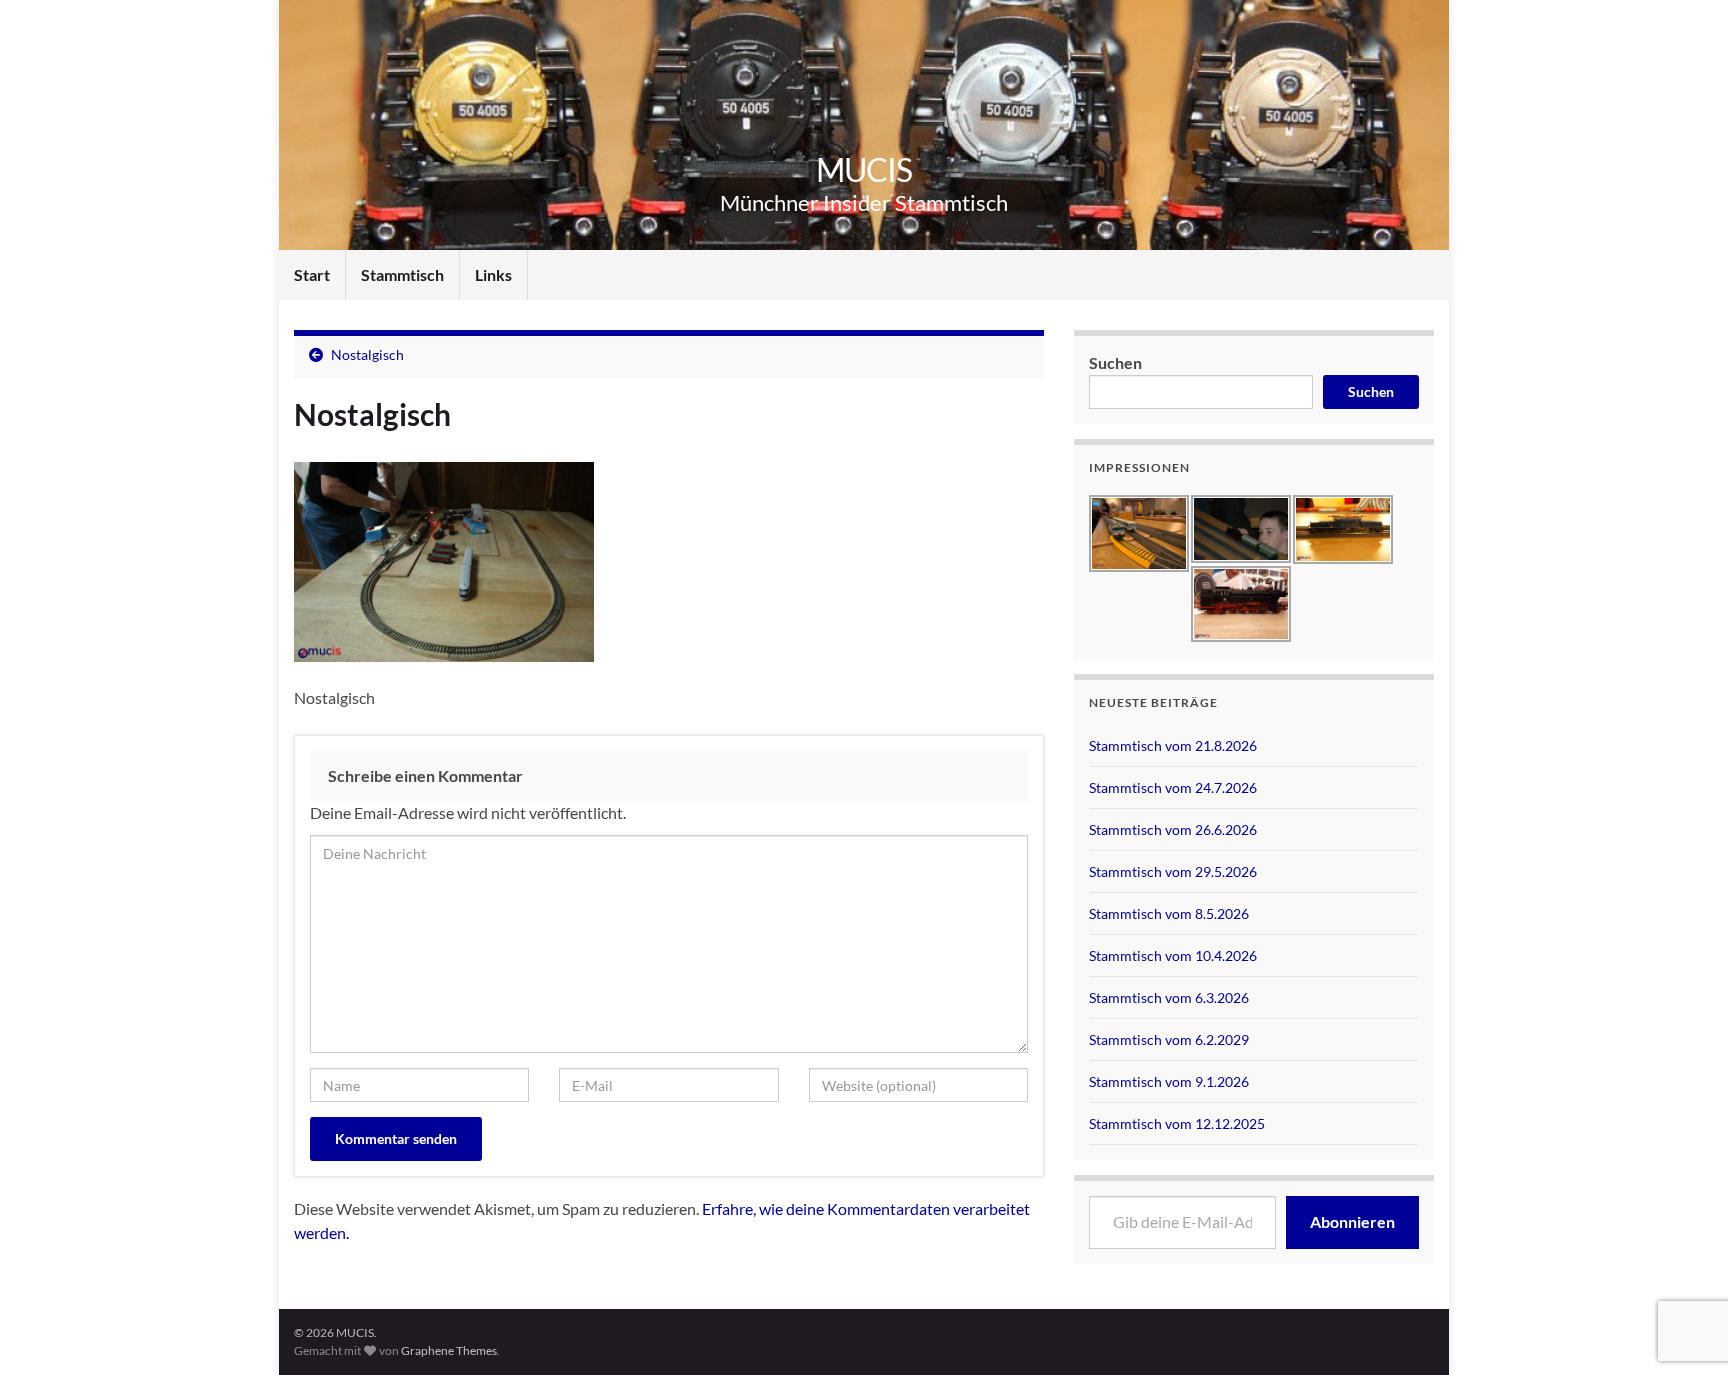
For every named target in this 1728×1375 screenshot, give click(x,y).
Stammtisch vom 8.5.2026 (1169, 913)
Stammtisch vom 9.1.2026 (1169, 1081)
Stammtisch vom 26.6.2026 (1173, 829)
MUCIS (864, 169)
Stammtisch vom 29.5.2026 (1173, 871)
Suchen (1115, 362)
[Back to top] (1683, 1256)
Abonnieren (1352, 1221)
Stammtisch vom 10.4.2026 (1173, 955)
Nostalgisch (367, 354)
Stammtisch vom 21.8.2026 (1173, 745)
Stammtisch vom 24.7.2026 (1173, 787)
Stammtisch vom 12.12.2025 (1177, 1123)
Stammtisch (402, 274)
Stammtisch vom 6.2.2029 (1169, 1039)
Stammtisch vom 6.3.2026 (1169, 997)
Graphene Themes (449, 1350)
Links (493, 274)
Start (312, 274)
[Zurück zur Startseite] (864, 125)
